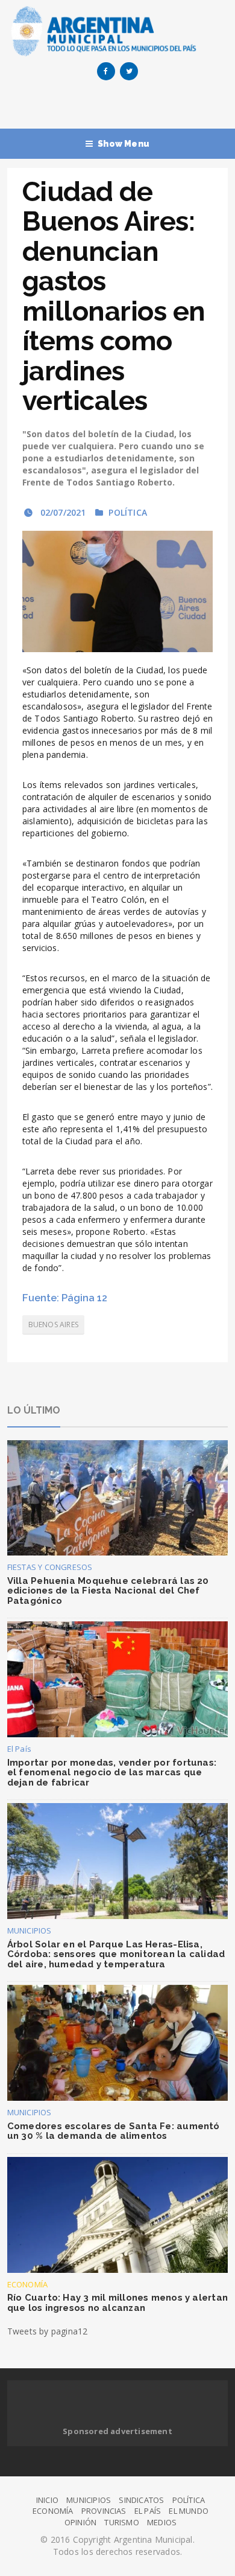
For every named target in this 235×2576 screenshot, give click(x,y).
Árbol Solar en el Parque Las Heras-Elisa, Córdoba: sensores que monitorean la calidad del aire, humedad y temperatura (116, 1954)
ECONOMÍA (28, 2284)
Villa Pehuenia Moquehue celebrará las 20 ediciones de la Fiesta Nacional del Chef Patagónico (108, 1591)
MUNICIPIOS (30, 1930)
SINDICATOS (141, 2500)
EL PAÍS (148, 2511)
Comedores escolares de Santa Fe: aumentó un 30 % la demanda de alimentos (114, 2131)
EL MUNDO (189, 2511)
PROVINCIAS (104, 2511)
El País (19, 1749)
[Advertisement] (121, 107)
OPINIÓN (80, 2522)
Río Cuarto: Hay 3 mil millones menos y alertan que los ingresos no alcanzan (117, 2303)
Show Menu (124, 144)
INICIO (47, 2500)
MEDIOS (162, 2522)
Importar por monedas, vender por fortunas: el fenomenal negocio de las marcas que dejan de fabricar (112, 1773)
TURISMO (121, 2522)
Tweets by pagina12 (48, 2331)
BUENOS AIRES (53, 1325)
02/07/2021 (61, 512)
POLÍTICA (128, 512)
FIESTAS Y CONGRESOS (50, 1567)
